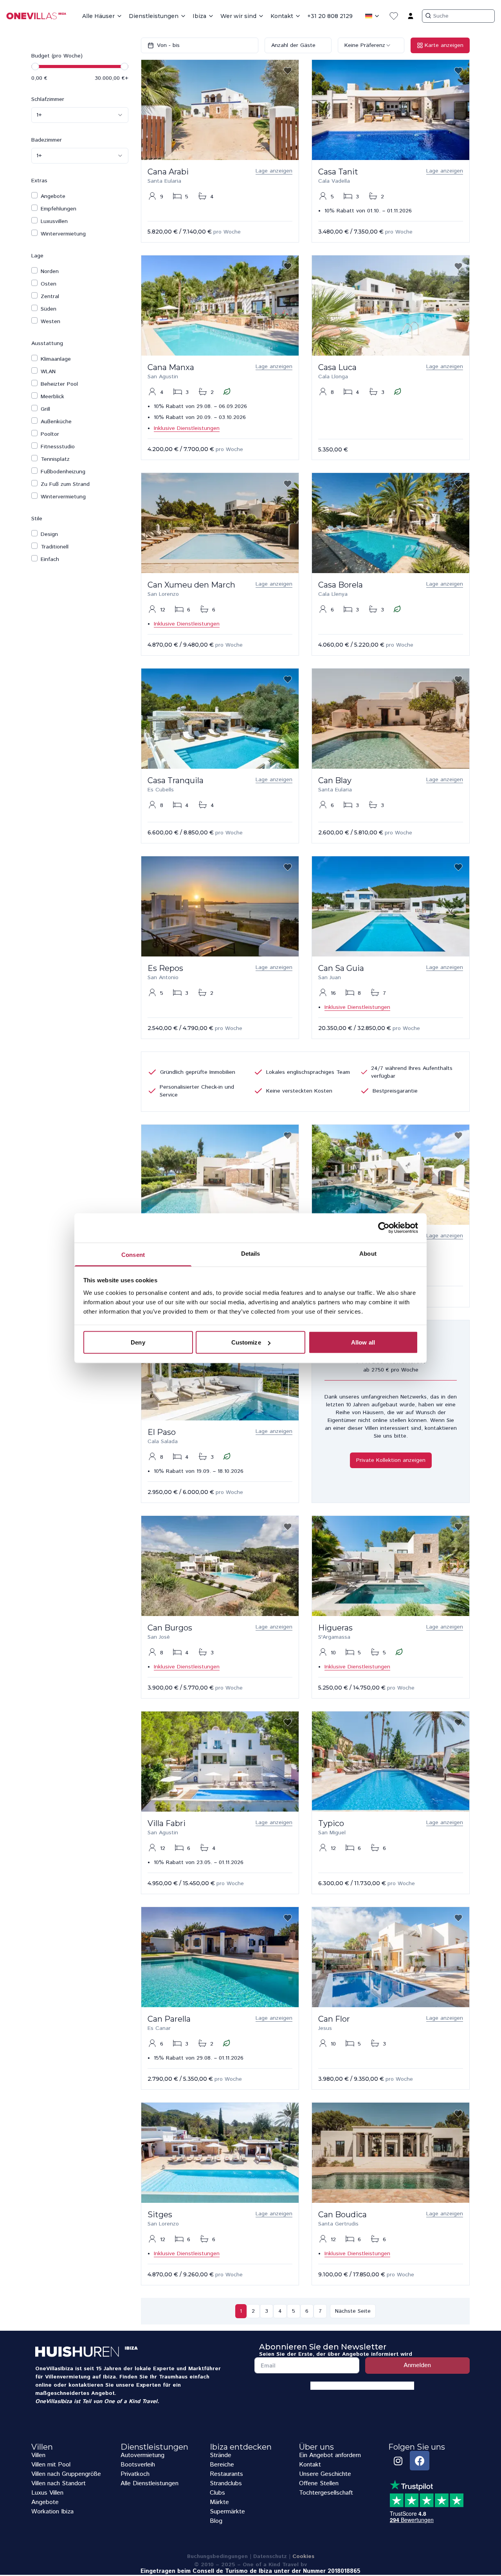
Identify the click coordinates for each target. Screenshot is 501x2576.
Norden (50, 271)
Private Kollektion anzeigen (391, 1460)
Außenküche (56, 422)
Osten (49, 284)
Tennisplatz (55, 459)
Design (49, 534)
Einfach (50, 559)
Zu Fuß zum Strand (65, 484)
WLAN (48, 372)
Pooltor (50, 434)
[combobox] (80, 115)
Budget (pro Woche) (57, 56)
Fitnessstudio (58, 447)
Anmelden (417, 2365)
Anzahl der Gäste (293, 45)
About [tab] (368, 1253)
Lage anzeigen (274, 171)
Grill (45, 409)
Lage (37, 256)
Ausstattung (47, 343)
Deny (138, 1342)
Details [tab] (251, 1253)
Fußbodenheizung (63, 472)
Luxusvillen (54, 221)
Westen (50, 322)
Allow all (363, 1342)
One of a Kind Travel (131, 2402)
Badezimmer (47, 140)
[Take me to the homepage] (40, 16)
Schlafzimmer (48, 99)
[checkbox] (34, 195)
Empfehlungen (59, 209)
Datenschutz (270, 2556)
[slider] (35, 67)
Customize (246, 1342)
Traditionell (55, 547)
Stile (37, 519)
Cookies (303, 2556)
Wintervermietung (63, 234)
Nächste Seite (353, 2311)
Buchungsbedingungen (217, 2556)
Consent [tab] (133, 1254)
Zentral (50, 297)
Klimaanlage (56, 359)
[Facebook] (420, 2461)
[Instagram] (398, 2461)
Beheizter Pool (59, 384)
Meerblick (52, 397)
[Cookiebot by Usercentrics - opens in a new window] (384, 1228)
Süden (49, 309)
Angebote (53, 196)
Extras (39, 181)
